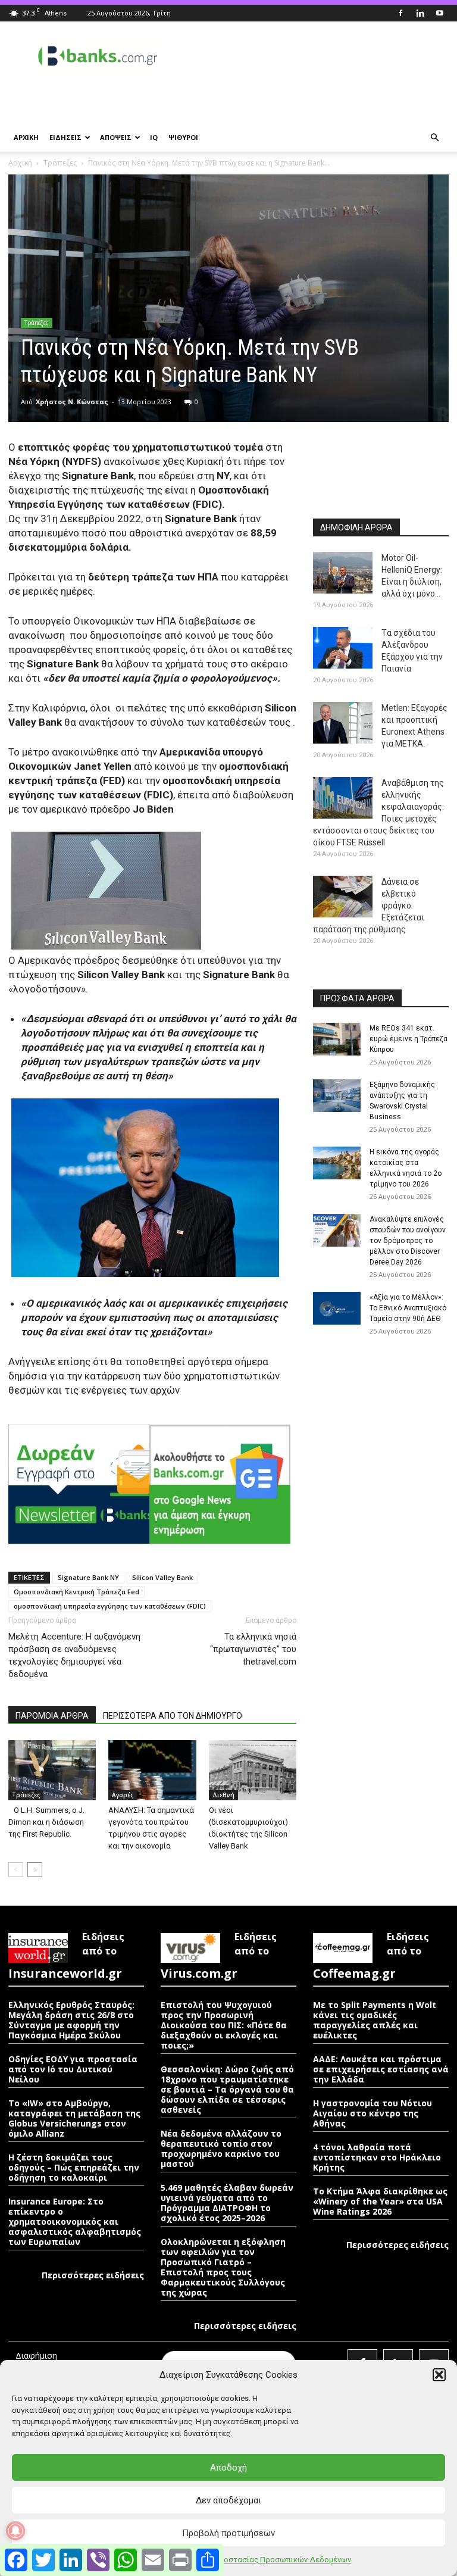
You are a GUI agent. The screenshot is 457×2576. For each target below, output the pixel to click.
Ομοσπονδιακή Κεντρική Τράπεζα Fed (76, 1592)
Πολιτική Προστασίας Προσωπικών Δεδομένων (266, 2560)
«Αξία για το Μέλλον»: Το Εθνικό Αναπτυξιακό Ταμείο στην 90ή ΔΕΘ (408, 1308)
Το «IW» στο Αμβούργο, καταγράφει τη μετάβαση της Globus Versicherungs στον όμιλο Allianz (74, 2118)
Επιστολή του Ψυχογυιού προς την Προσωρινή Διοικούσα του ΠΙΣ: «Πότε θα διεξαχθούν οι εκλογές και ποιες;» (224, 2025)
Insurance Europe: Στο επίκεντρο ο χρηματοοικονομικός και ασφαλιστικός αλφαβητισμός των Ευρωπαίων (75, 2221)
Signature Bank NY (88, 1577)
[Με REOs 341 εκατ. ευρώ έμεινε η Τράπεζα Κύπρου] (337, 1039)
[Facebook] (400, 13)
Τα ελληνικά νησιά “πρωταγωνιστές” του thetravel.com (253, 1649)
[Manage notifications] (15, 2531)
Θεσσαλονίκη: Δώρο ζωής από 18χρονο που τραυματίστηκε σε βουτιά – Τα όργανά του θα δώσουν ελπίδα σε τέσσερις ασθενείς (227, 2089)
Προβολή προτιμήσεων (228, 2533)
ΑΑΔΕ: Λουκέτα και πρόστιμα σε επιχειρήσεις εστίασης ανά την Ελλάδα (381, 2069)
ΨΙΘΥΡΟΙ (183, 137)
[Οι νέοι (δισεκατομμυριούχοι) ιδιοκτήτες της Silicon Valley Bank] (253, 1770)
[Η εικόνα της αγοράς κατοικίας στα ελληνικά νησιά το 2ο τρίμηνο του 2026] (337, 1163)
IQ (154, 137)
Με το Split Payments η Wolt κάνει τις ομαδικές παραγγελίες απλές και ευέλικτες (375, 2020)
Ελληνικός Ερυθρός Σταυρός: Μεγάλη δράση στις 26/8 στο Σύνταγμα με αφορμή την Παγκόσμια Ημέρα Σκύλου (71, 2020)
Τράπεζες (60, 163)
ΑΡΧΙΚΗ (26, 137)
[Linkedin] (420, 13)
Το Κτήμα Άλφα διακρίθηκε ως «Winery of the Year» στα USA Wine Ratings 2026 (380, 2201)
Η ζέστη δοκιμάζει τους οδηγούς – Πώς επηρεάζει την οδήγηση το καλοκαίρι (74, 2167)
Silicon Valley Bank (162, 1577)
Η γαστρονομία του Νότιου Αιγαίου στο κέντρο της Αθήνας (373, 2113)
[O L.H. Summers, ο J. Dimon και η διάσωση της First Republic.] (52, 1770)
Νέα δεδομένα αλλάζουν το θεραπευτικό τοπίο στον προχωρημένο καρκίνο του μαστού (221, 2149)
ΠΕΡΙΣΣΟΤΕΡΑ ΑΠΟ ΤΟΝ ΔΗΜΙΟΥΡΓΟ (173, 1716)
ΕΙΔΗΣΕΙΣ (65, 137)
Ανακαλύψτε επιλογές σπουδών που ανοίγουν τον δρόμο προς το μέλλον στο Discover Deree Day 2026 (408, 1241)
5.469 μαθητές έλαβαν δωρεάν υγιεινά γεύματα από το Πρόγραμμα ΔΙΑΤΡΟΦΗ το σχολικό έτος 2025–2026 (227, 2203)
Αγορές (123, 1795)
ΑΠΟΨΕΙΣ (116, 137)
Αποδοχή (228, 2468)
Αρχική (20, 163)
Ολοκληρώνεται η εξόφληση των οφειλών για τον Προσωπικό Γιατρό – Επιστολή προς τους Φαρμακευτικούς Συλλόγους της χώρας (223, 2267)
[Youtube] (440, 13)
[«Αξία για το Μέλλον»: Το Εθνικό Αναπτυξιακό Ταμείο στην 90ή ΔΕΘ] (337, 1308)
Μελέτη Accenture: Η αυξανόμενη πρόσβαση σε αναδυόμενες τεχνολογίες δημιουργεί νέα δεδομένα (74, 1655)
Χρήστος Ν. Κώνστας (72, 402)
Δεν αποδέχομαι (228, 2500)
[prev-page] (16, 1870)
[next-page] (35, 1870)
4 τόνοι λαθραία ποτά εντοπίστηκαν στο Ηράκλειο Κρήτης (377, 2157)
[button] (439, 2375)
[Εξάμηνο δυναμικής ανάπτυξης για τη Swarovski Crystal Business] (337, 1096)
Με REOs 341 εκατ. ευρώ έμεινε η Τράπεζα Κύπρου (409, 1039)
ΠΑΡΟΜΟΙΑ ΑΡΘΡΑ (52, 1716)
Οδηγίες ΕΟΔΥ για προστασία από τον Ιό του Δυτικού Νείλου (73, 2069)
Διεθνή (223, 1795)
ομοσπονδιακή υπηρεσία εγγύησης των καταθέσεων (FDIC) (110, 1606)
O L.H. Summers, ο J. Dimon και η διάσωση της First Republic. (46, 1822)
